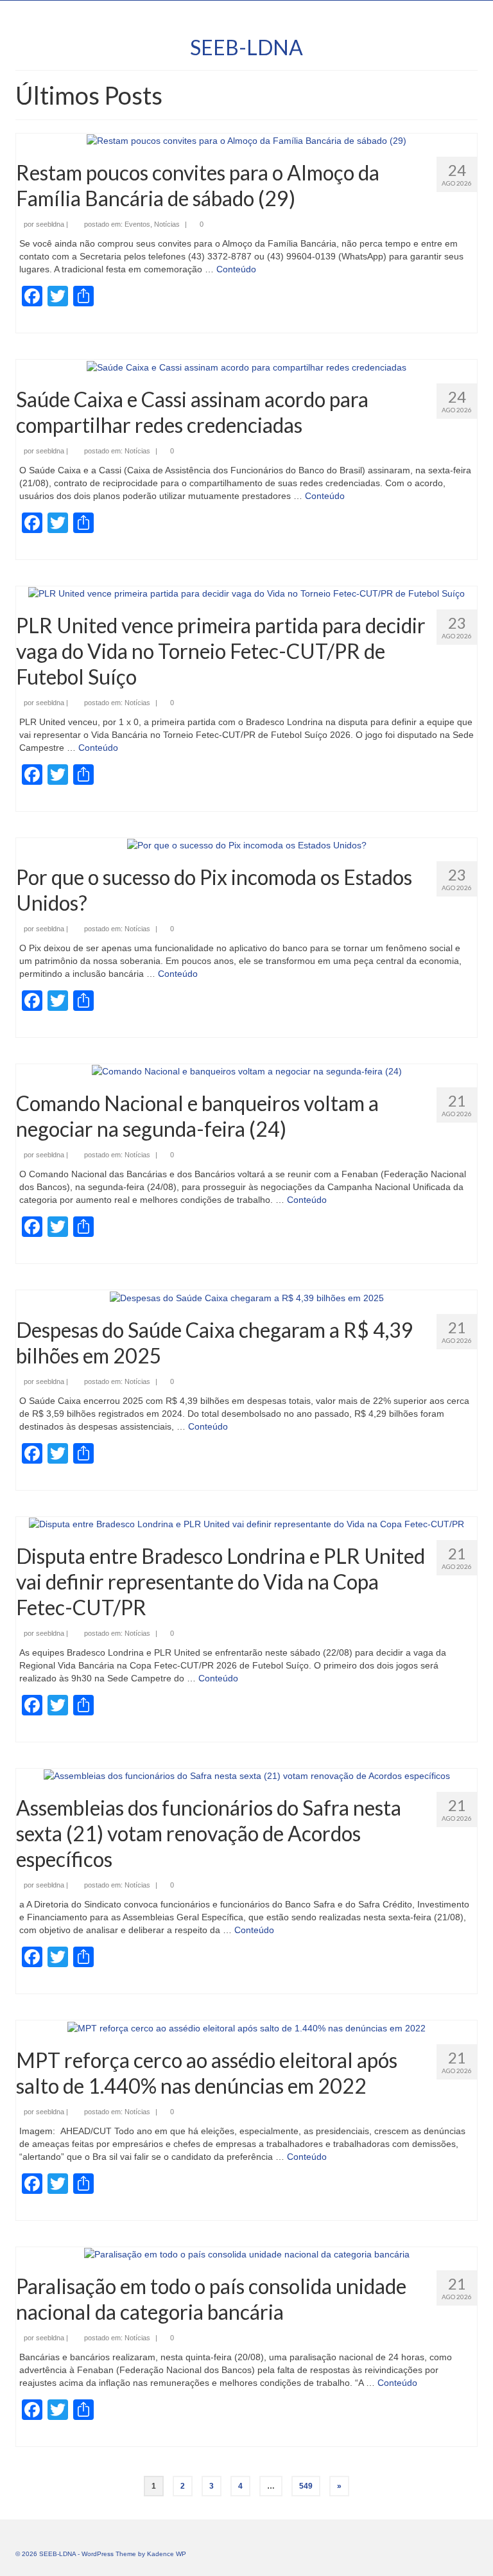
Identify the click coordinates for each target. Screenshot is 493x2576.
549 (306, 2486)
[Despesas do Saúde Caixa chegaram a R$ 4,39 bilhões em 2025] (247, 1297)
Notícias (167, 224)
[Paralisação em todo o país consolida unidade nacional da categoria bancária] (247, 2254)
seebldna (50, 224)
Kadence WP (167, 2554)
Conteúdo (236, 269)
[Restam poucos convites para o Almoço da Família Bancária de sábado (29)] (246, 140)
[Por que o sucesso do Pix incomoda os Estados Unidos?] (247, 845)
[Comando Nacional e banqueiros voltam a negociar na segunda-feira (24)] (247, 1071)
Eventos (137, 224)
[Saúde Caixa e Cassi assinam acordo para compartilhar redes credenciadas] (246, 366)
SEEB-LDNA (246, 47)
